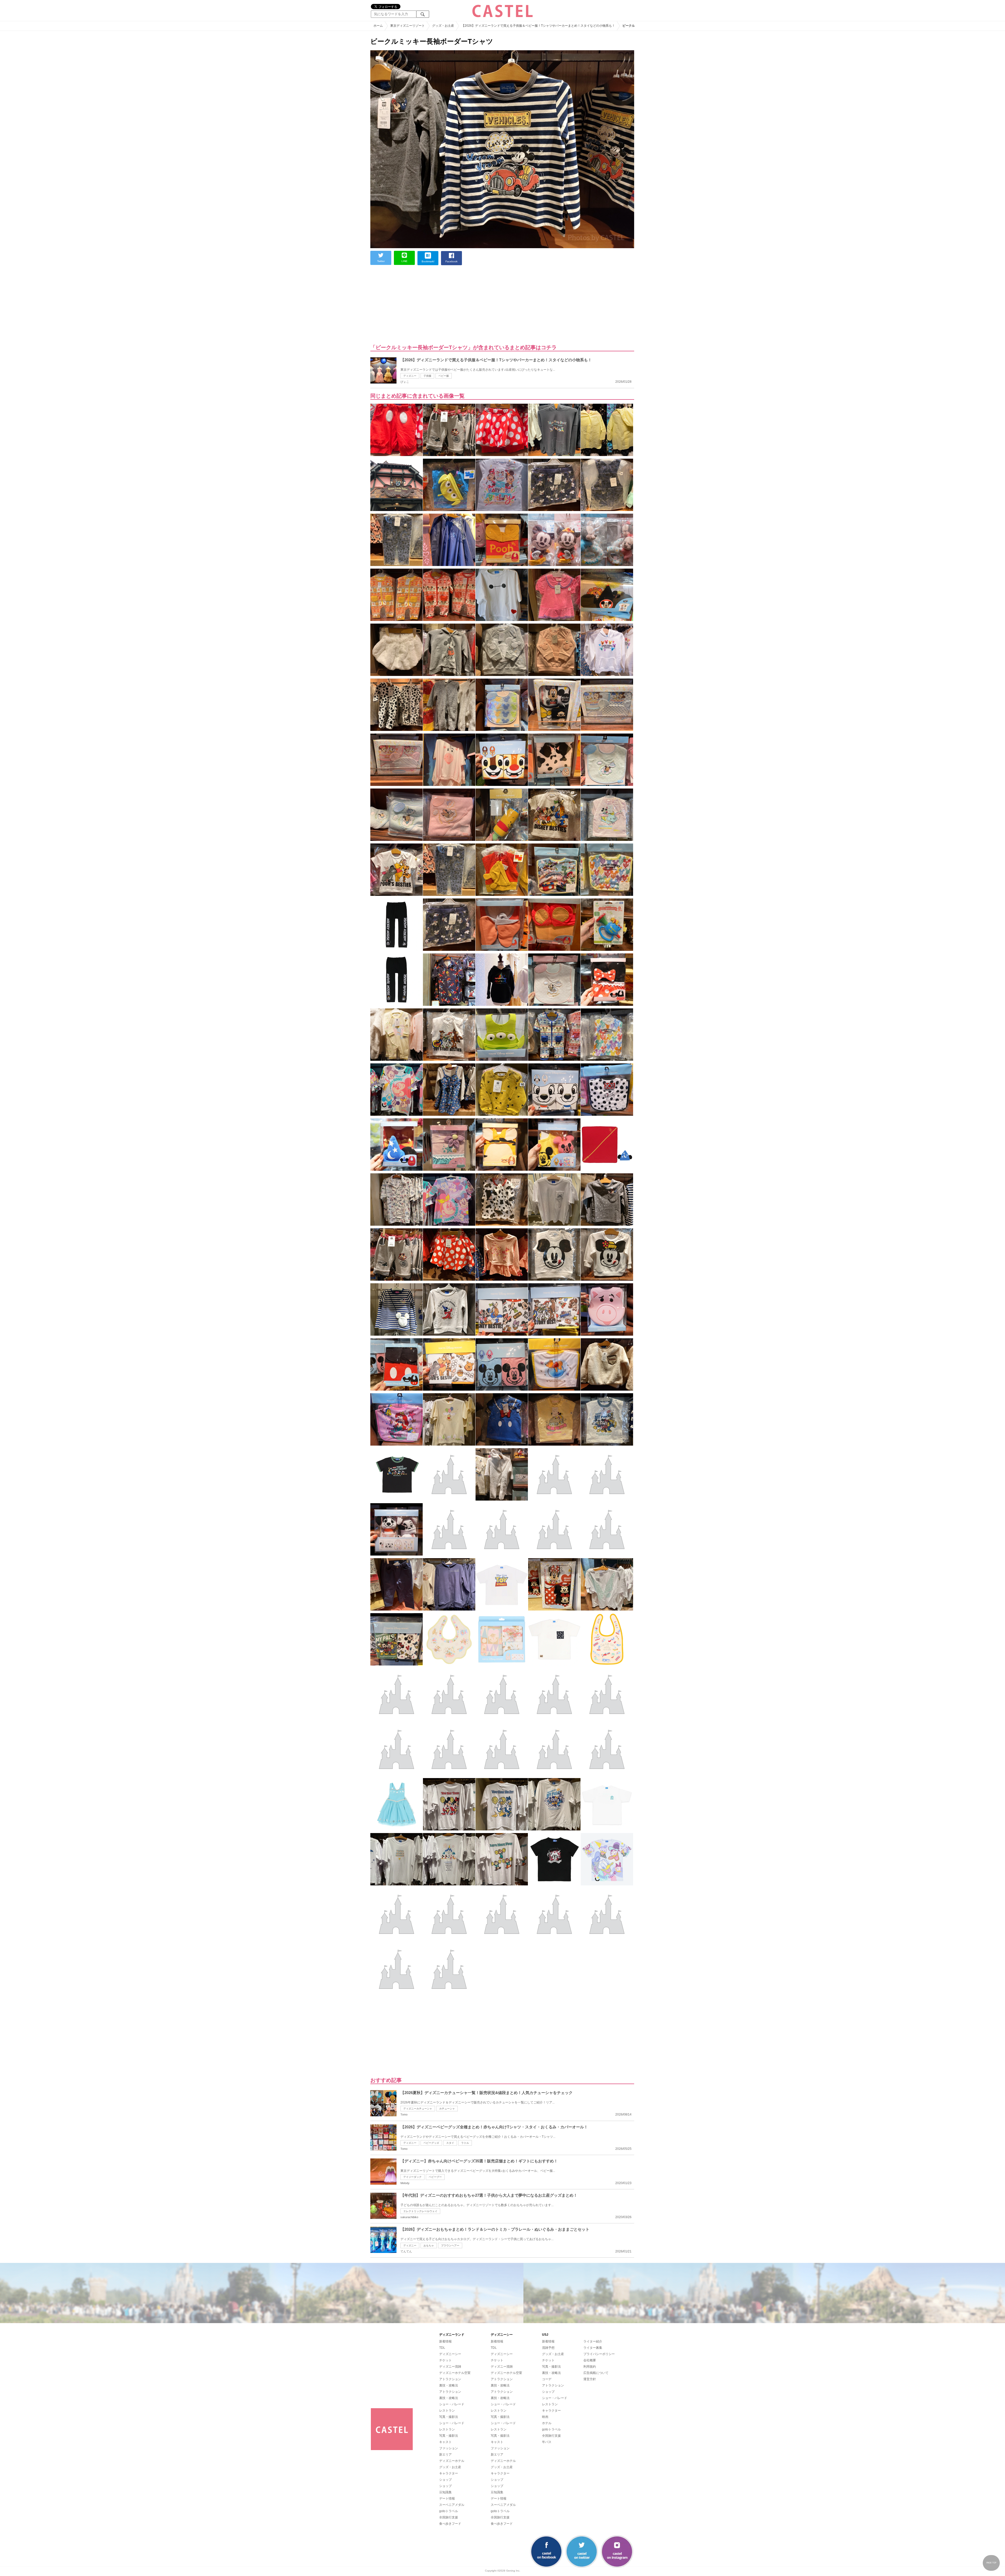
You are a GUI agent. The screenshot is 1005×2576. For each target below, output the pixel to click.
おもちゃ (429, 2245)
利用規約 (590, 2367)
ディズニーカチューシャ (418, 2109)
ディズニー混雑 (450, 2367)
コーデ (547, 2379)
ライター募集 (593, 2348)
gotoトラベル (449, 2511)
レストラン (447, 2411)
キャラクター (449, 2473)
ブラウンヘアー (450, 2245)
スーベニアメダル (452, 2505)
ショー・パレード (452, 2404)
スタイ (450, 2143)
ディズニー (410, 376)
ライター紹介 (593, 2341)
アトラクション (450, 2379)
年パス (547, 2442)
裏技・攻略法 (449, 2385)
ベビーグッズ (431, 2143)
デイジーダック (412, 2177)
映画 (545, 2417)
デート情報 (447, 2499)
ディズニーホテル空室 (455, 2373)
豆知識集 (445, 2492)
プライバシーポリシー (599, 2354)
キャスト (445, 2442)
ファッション (449, 2448)
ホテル (547, 2423)
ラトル (465, 2143)
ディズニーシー (450, 2354)
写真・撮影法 (449, 2417)
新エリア (445, 2455)
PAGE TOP (991, 2563)
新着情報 (445, 2341)
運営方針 (590, 2379)
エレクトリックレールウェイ (420, 2211)
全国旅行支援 (449, 2517)
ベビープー (435, 2177)
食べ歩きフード (450, 2524)
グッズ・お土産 (450, 2467)
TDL (442, 2348)
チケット (445, 2360)
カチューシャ (447, 2109)
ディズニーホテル (452, 2461)
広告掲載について (596, 2373)
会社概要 (590, 2360)
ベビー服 (444, 376)
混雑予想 (548, 2348)
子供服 (427, 376)
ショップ (445, 2480)
